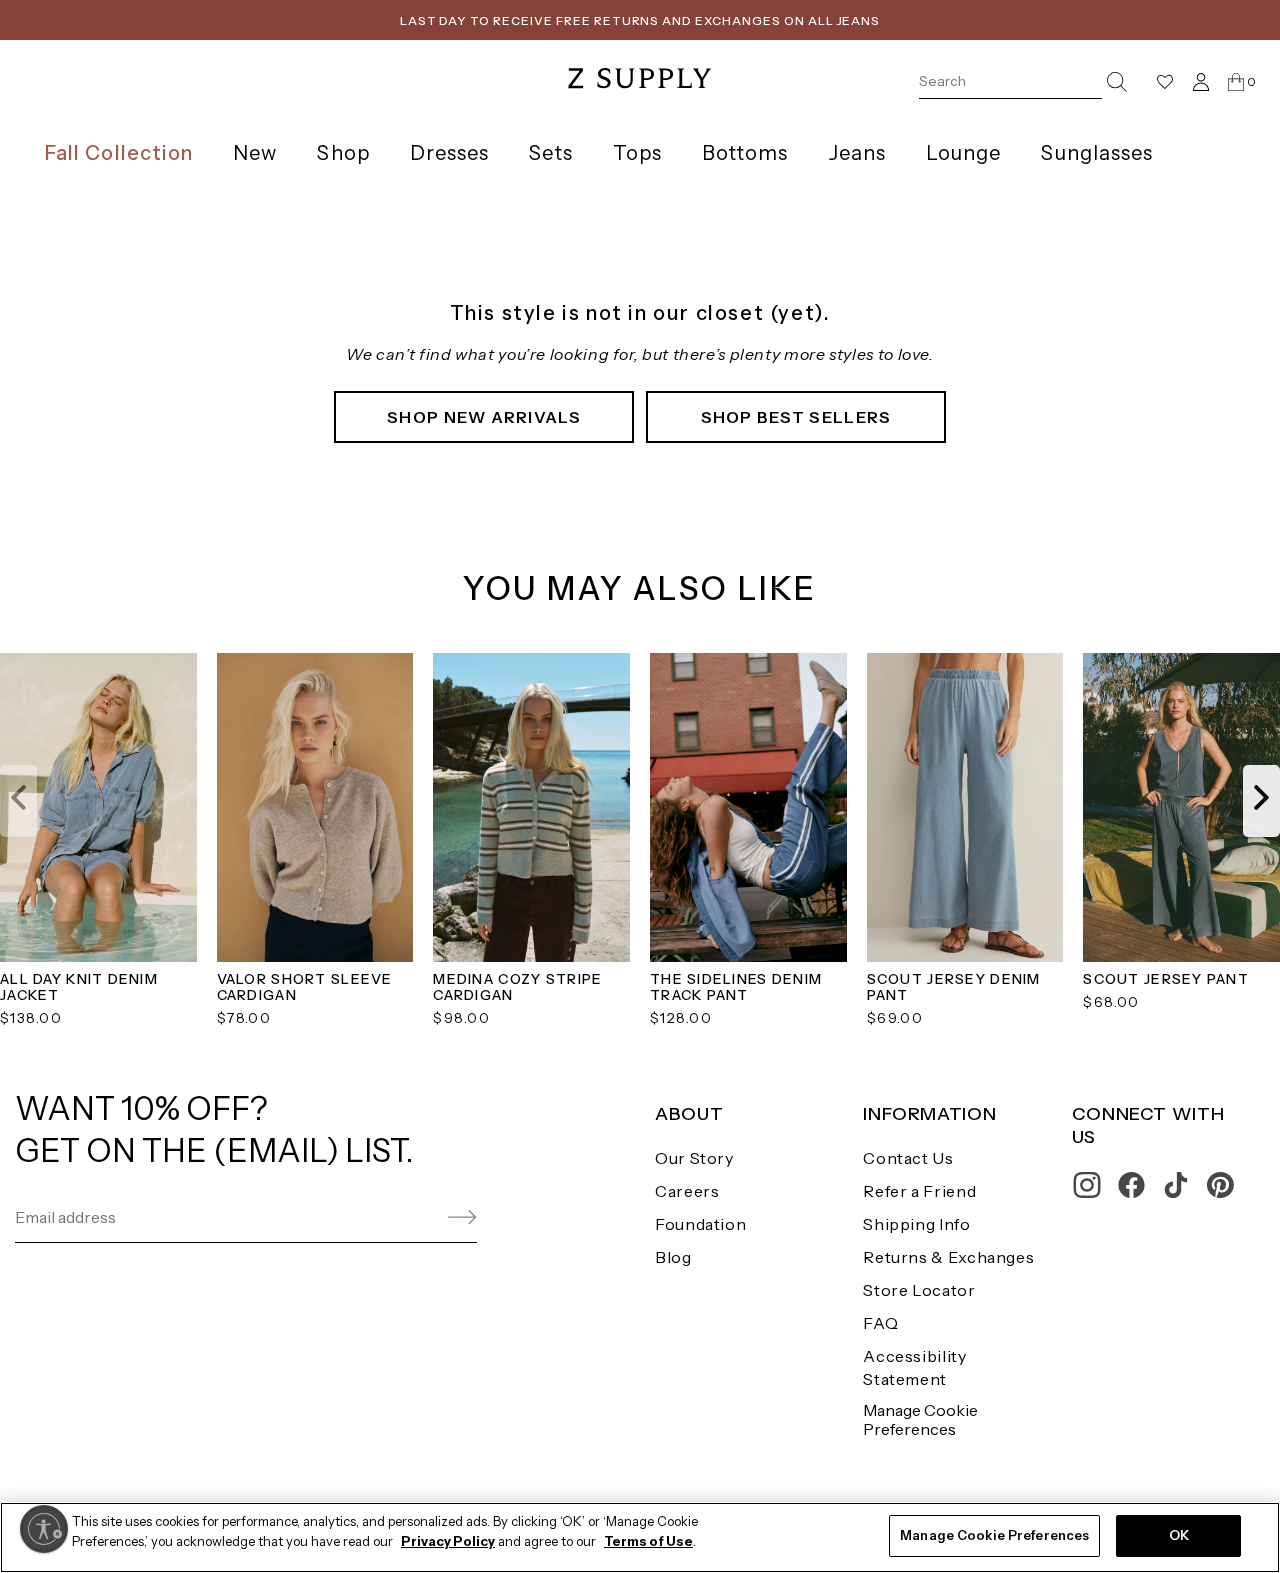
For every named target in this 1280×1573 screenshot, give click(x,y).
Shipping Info (916, 1224)
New (255, 153)
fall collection (119, 153)
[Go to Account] (1201, 81)
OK (1179, 1535)
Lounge (963, 153)
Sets (550, 153)
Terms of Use (648, 1541)
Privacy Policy (448, 1541)
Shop (343, 153)
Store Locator (919, 1290)
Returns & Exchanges (948, 1257)
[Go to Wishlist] (1165, 82)
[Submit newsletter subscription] (414, 1217)
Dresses (450, 153)
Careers (687, 1191)
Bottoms (745, 153)
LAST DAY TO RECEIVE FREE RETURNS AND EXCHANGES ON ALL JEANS (640, 20)
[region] (640, 1537)
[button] (18, 801)
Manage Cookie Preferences (920, 1419)
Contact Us (908, 1158)
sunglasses (1097, 153)
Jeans (857, 153)
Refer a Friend (919, 1191)
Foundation (700, 1224)
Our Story (694, 1158)
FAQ (880, 1323)
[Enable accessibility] (44, 1529)
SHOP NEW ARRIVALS (484, 417)
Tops (637, 153)
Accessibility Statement (914, 1367)
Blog (673, 1257)
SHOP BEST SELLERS (796, 417)
